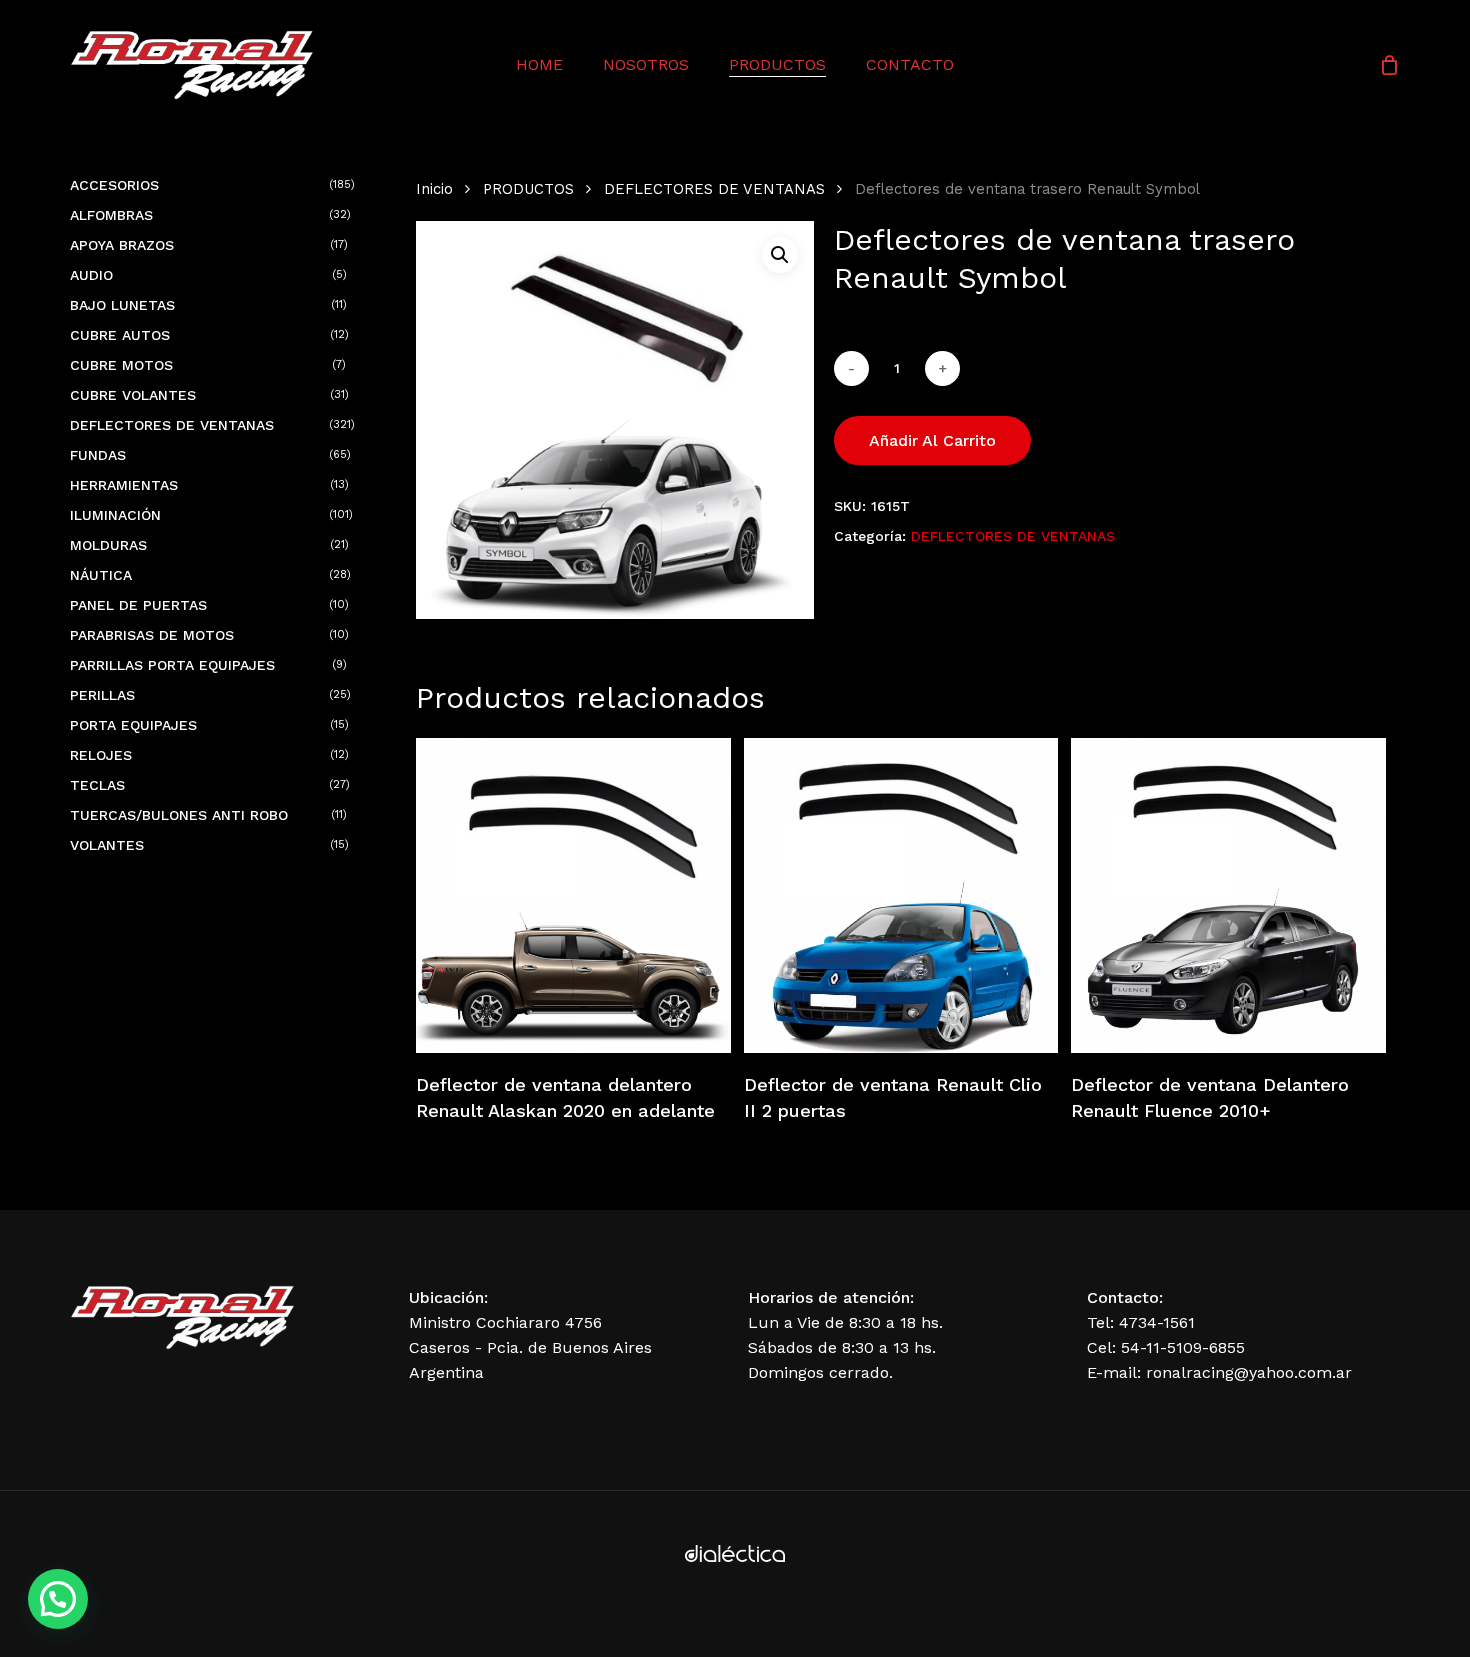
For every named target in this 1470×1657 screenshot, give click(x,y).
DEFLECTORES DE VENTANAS (714, 189)
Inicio (434, 189)
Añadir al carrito (932, 440)
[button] (780, 255)
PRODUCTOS (528, 189)
